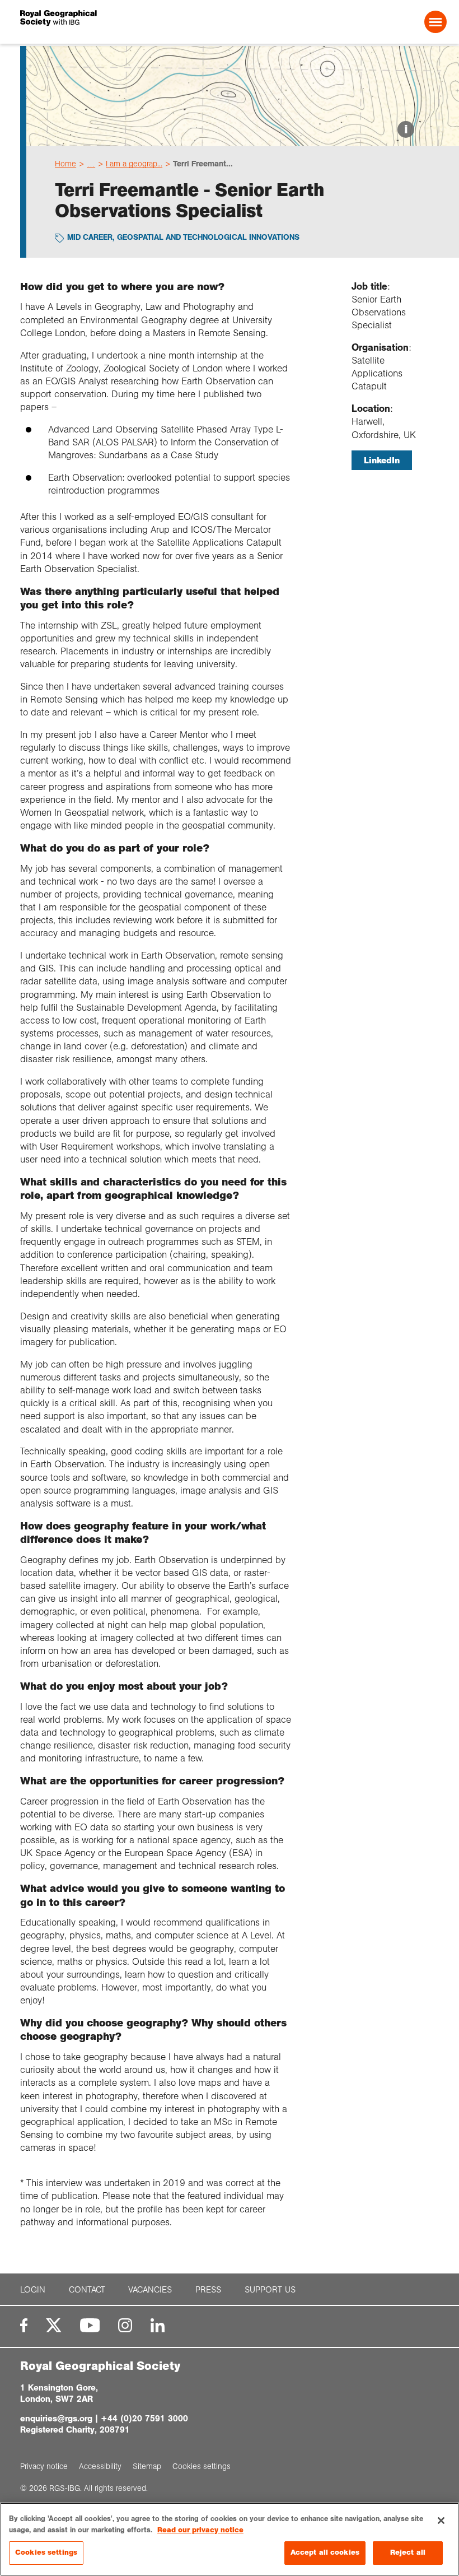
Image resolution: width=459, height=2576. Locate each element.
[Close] (441, 2521)
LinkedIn (382, 460)
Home (65, 164)
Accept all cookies (325, 2552)
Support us (270, 2289)
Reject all (408, 2552)
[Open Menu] (435, 22)
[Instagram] (125, 2325)
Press (208, 2289)
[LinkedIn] (158, 2325)
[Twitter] (54, 2325)
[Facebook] (24, 2325)
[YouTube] (90, 2325)
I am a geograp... (134, 164)
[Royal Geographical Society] (106, 22)
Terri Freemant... (203, 164)
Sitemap (147, 2466)
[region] (230, 2539)
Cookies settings (46, 2552)
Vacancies (150, 2289)
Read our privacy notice (200, 2530)
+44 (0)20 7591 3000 (144, 2418)
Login (33, 2289)
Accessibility (100, 2466)
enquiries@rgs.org (56, 2418)
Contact (87, 2289)
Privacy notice (44, 2466)
